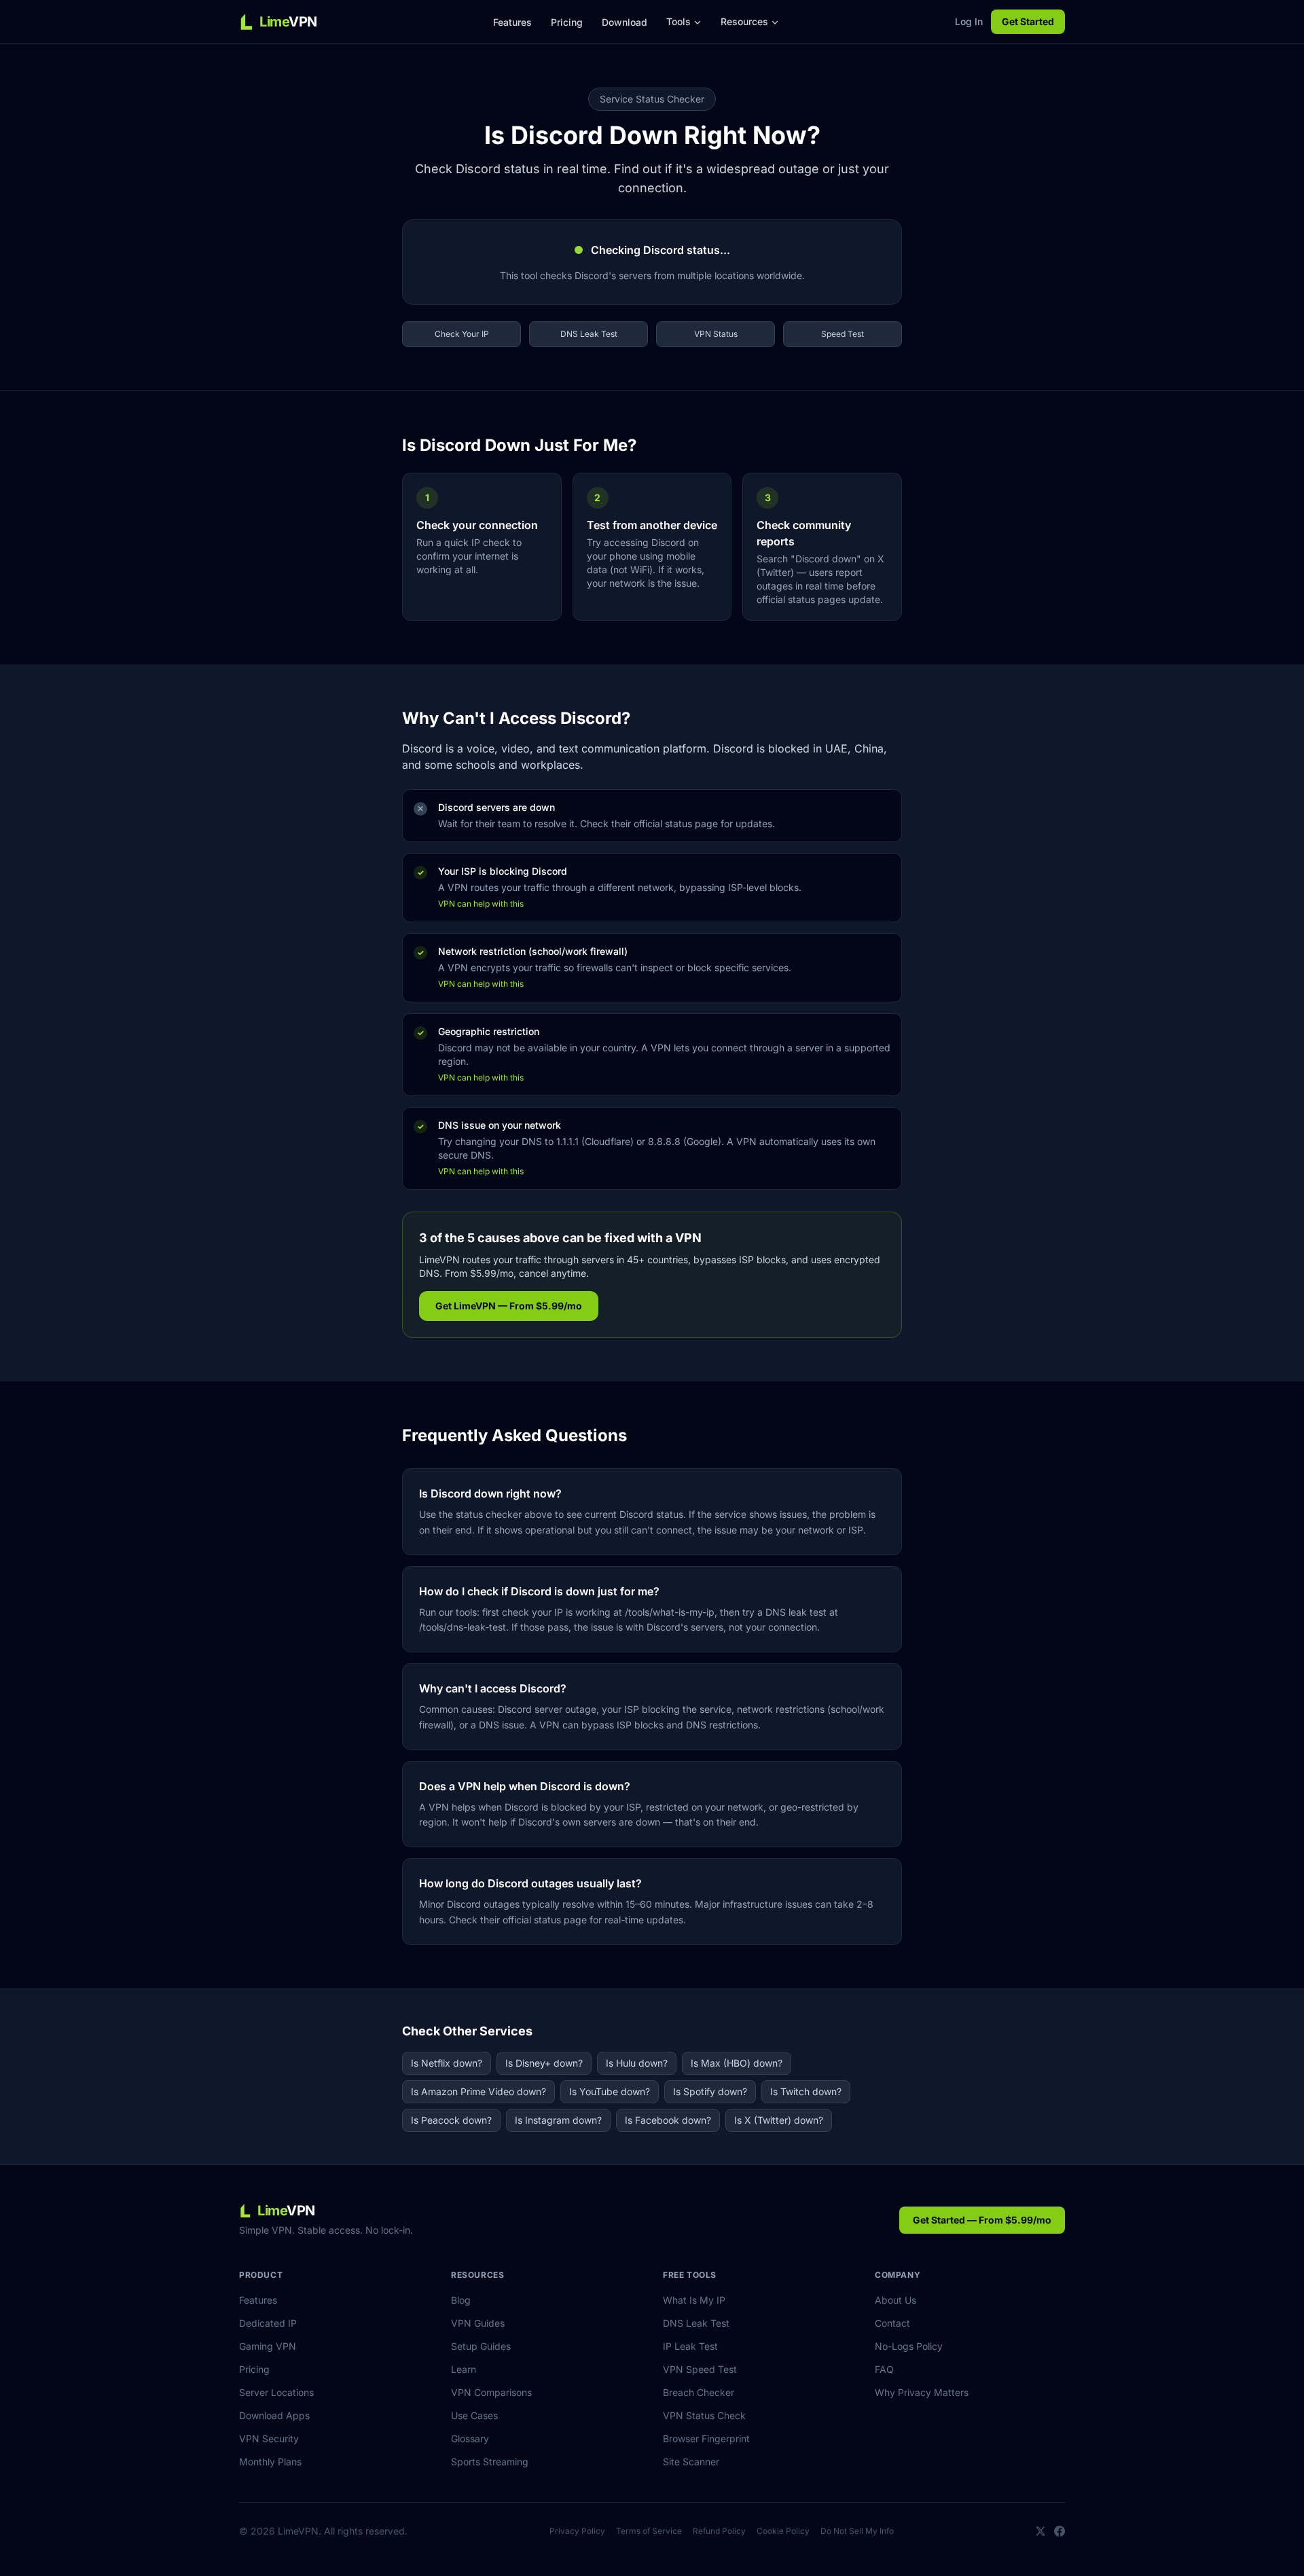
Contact (892, 2323)
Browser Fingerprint (706, 2438)
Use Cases (474, 2415)
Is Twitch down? (806, 2091)
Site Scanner (691, 2462)
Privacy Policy (577, 2531)
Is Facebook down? (668, 2120)
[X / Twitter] (1040, 2531)
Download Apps (274, 2415)
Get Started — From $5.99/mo (982, 2220)
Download (624, 22)
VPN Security (269, 2438)
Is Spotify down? (710, 2091)
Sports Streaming (490, 2462)
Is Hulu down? (637, 2063)
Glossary (470, 2438)
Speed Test (843, 334)
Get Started (1028, 21)
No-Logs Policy (909, 2346)
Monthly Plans (270, 2462)
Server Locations (276, 2392)
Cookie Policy (783, 2531)
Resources (744, 21)
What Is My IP (694, 2300)
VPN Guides (478, 2323)
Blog (461, 2300)
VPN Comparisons (491, 2392)
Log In (969, 21)
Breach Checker (699, 2392)
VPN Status (716, 334)
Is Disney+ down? (544, 2063)
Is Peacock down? (451, 2120)
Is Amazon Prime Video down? (478, 2091)
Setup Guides (481, 2346)
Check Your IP (462, 334)
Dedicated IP (268, 2323)
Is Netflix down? (447, 2063)
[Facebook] (1059, 2531)
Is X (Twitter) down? (779, 2120)
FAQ (884, 2369)
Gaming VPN (268, 2346)
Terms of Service (649, 2531)
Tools (678, 21)
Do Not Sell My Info (857, 2531)
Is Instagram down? (558, 2120)
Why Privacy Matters (922, 2392)
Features (512, 22)
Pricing (567, 22)
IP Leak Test (690, 2346)
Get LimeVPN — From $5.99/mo (509, 1306)
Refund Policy (719, 2531)
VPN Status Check (704, 2415)
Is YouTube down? (610, 2091)
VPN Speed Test (700, 2369)
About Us (895, 2300)
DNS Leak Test (589, 334)
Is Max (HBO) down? (737, 2063)
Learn (464, 2369)
